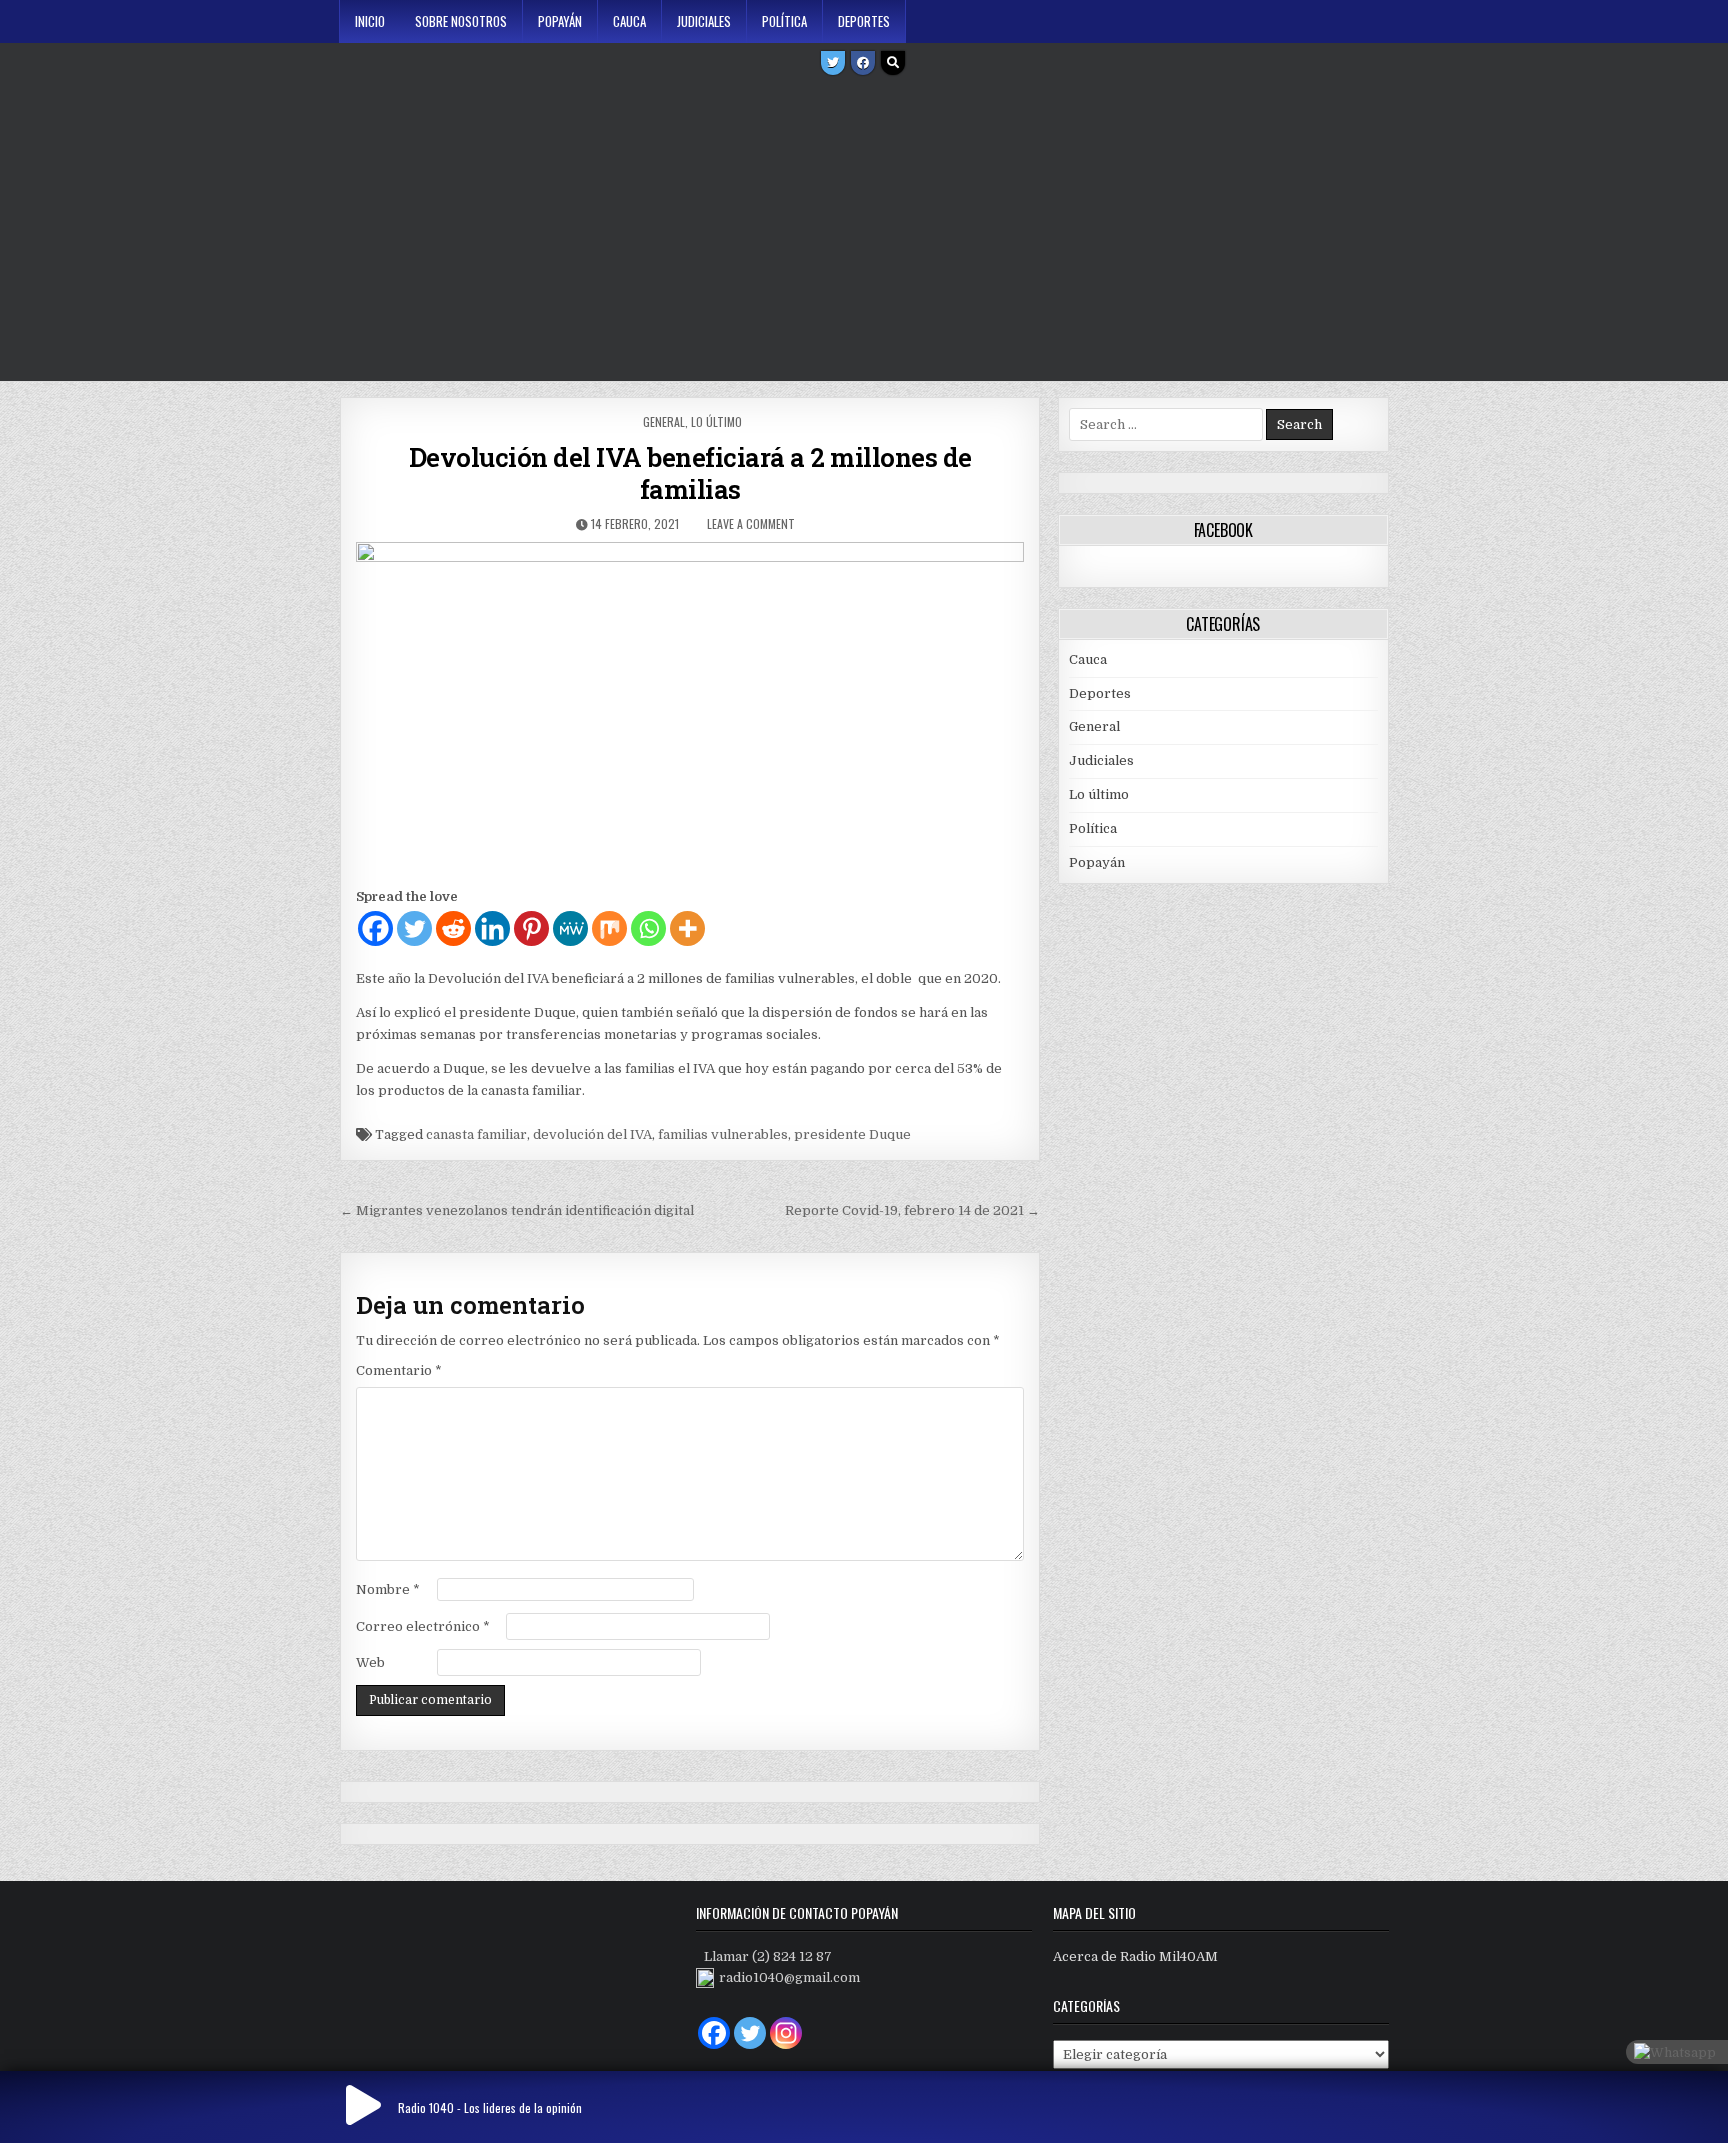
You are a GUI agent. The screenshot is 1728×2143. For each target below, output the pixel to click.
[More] (687, 928)
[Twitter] (833, 63)
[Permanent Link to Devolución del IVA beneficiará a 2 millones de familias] (689, 709)
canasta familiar (476, 1134)
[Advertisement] (864, 231)
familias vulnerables (723, 1134)
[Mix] (609, 928)
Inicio (370, 21)
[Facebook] (863, 63)
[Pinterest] (531, 928)
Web (370, 1662)
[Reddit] (453, 928)
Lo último (716, 421)
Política (784, 21)
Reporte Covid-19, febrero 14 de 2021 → (912, 1210)
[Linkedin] (492, 928)
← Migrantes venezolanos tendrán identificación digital (517, 1210)
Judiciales (704, 21)
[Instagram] (786, 2033)
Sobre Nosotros (461, 21)
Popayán (560, 21)
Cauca (629, 21)
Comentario (399, 1370)
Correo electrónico (423, 1626)
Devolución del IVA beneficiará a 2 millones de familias (690, 473)
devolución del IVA (592, 1134)
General (664, 421)
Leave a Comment (751, 523)
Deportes (864, 21)
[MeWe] (570, 928)
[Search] (893, 63)
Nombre (388, 1589)
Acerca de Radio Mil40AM (1135, 1956)
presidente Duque (852, 1134)
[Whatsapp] (648, 928)
